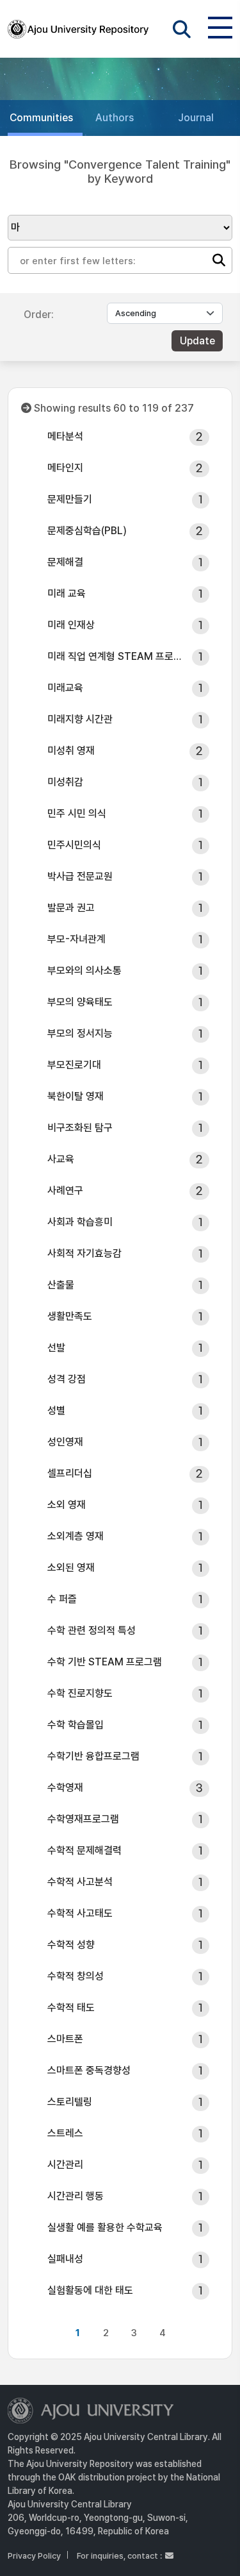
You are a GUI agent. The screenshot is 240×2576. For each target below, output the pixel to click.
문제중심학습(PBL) (87, 531)
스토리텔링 (70, 2102)
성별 (56, 1410)
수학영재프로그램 (83, 1819)
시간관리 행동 (76, 2196)
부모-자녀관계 (76, 939)
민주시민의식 (74, 845)
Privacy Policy (34, 2556)
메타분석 (65, 436)
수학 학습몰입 (76, 1725)
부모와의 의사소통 (84, 971)
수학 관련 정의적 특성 (92, 1630)
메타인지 (65, 468)
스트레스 (65, 2133)
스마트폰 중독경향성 (89, 2070)
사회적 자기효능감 (84, 1253)
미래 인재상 (71, 625)
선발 (56, 1348)
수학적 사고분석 (80, 1882)
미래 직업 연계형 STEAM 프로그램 (116, 656)
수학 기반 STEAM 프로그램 (105, 1662)
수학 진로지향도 (80, 1693)
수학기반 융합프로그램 (93, 1756)
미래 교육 (67, 593)
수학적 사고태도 (80, 1913)
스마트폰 (65, 2039)
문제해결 (65, 562)
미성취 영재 (71, 751)
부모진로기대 (74, 1065)
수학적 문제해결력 (84, 1850)
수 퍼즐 (62, 1599)
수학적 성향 (71, 1945)
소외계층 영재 (76, 1536)
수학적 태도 (71, 2008)
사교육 (61, 1159)
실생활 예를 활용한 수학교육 (105, 2227)
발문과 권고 (71, 908)
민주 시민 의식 (77, 813)
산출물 (61, 1285)
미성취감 (65, 782)
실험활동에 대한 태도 (90, 2290)
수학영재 (65, 1788)
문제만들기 (70, 499)
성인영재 (65, 1442)
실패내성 (65, 2259)
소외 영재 (67, 1505)
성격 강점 (67, 1379)
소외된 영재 (71, 1568)
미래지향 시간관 (80, 719)
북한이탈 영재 (76, 1096)
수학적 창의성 (76, 1976)
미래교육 (65, 688)
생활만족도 (70, 1316)
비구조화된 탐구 (80, 1128)
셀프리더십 (70, 1473)
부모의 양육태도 (80, 1002)
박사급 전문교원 (80, 876)
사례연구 (65, 1191)
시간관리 (65, 2165)
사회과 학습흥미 (80, 1222)
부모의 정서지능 (80, 1033)
